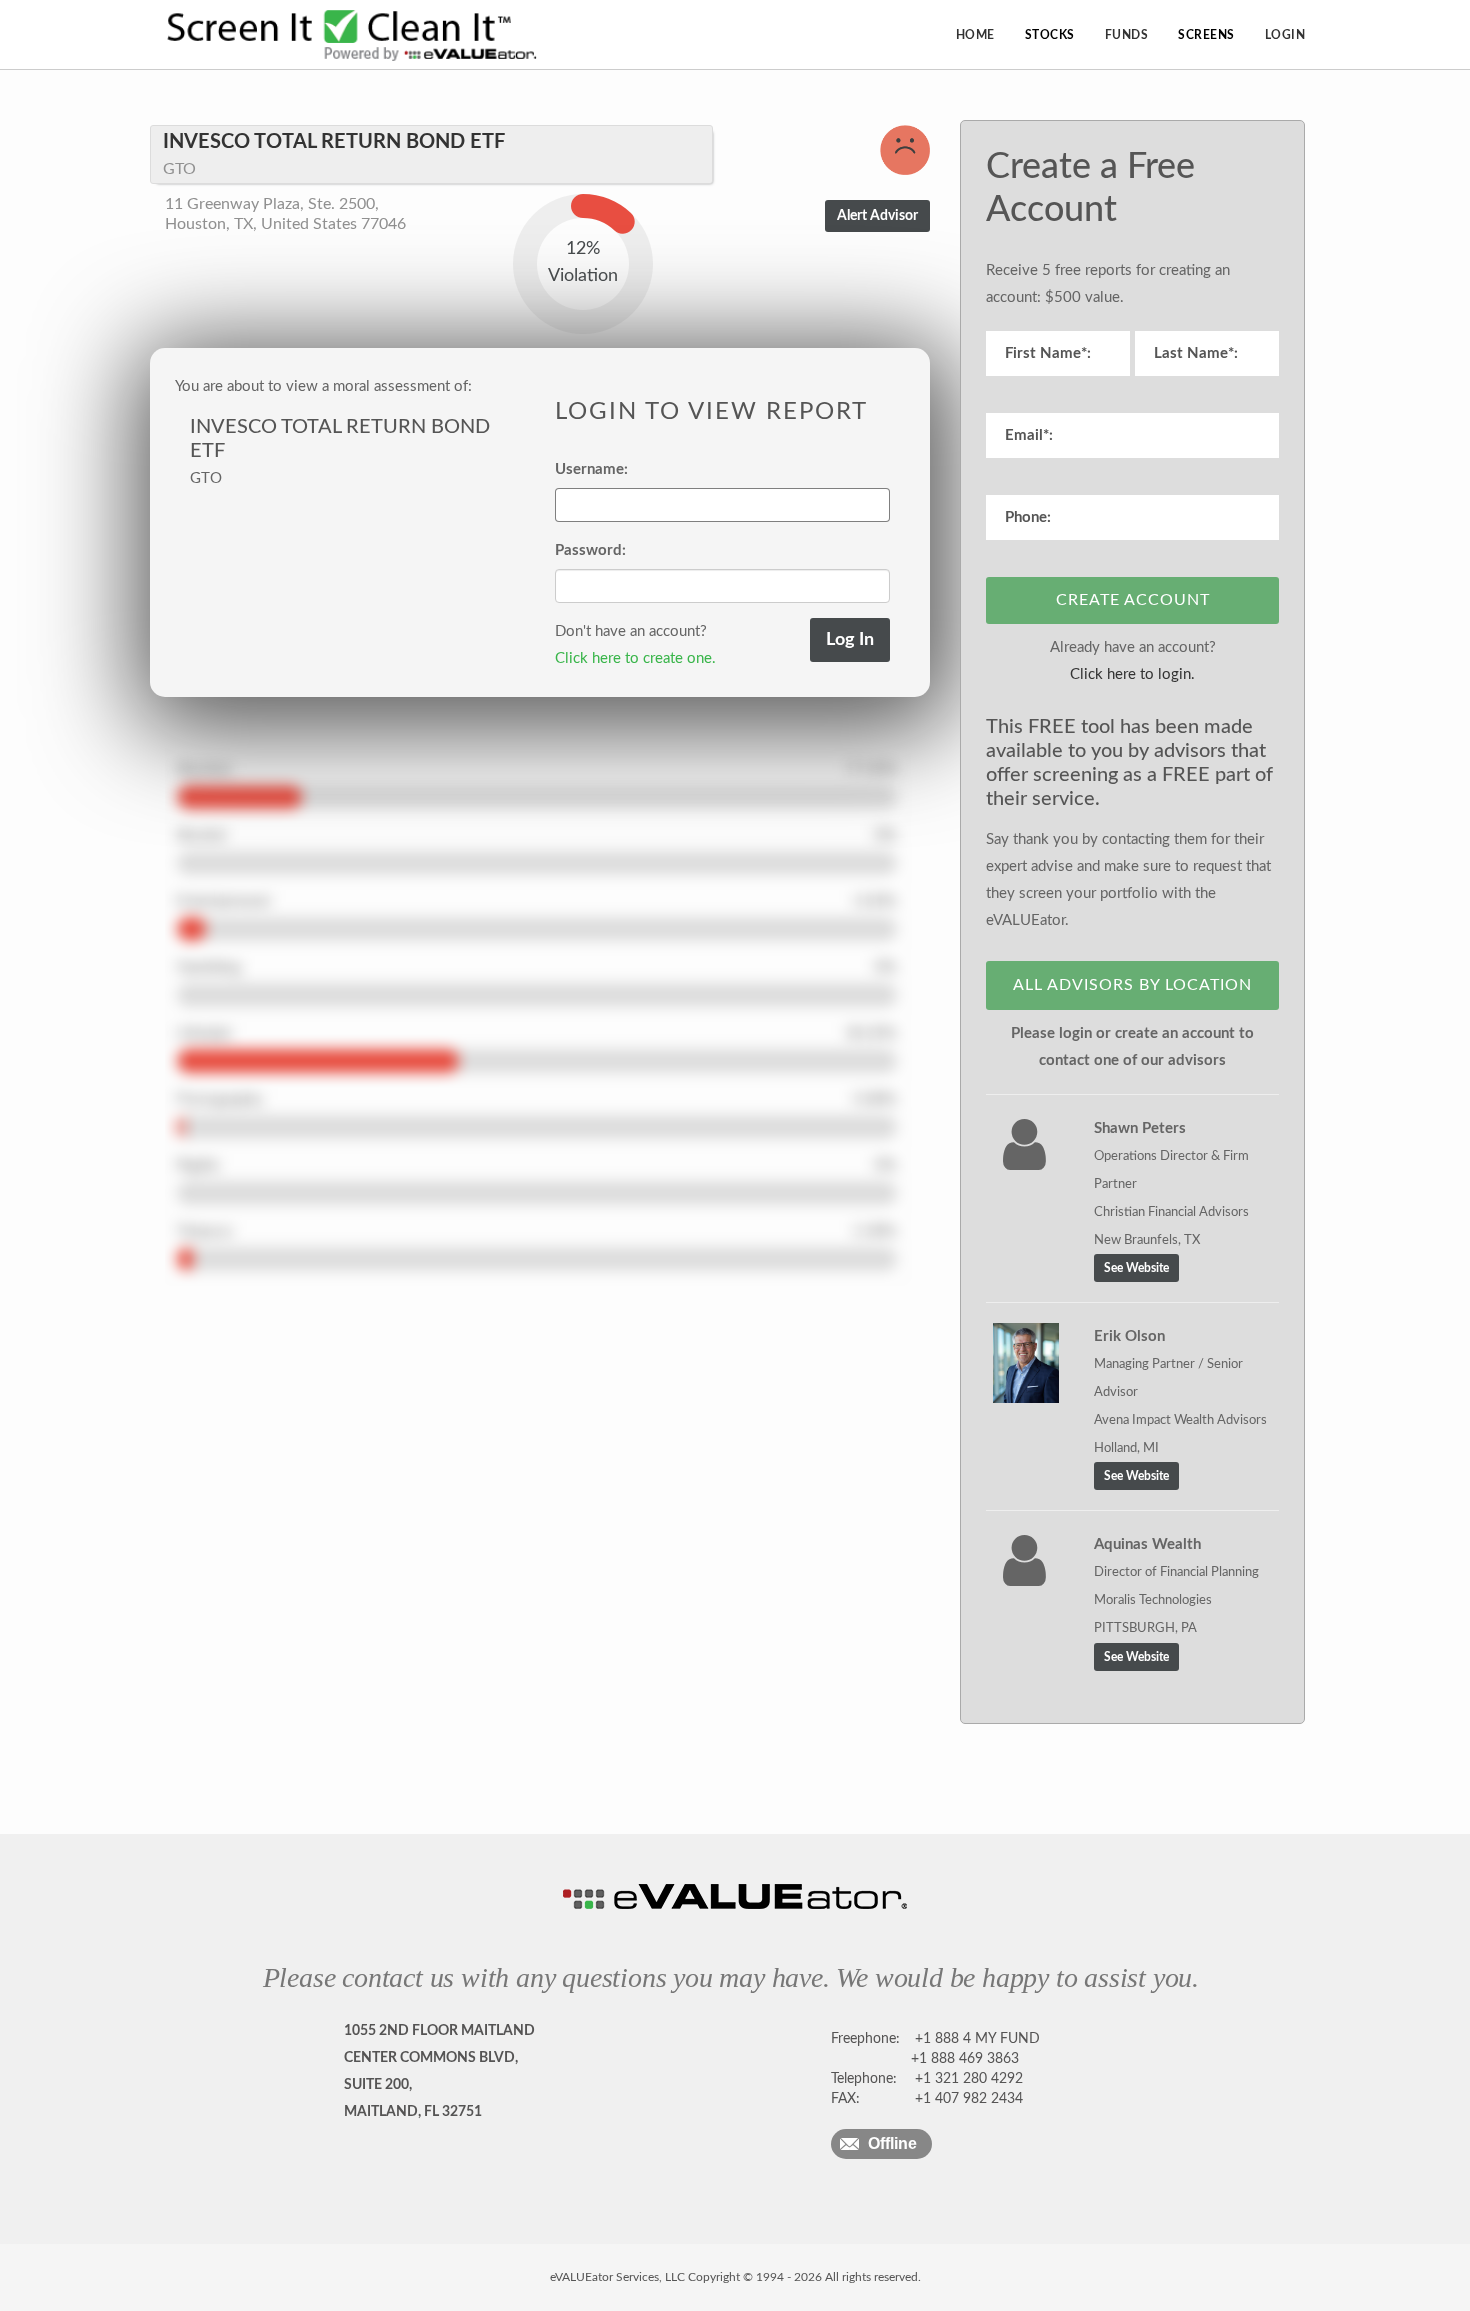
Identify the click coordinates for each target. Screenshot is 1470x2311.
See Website (1136, 1268)
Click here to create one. (635, 658)
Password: (590, 550)
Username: (591, 469)
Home (975, 35)
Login (1285, 35)
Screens (1206, 35)
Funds (1127, 35)
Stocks (1050, 35)
